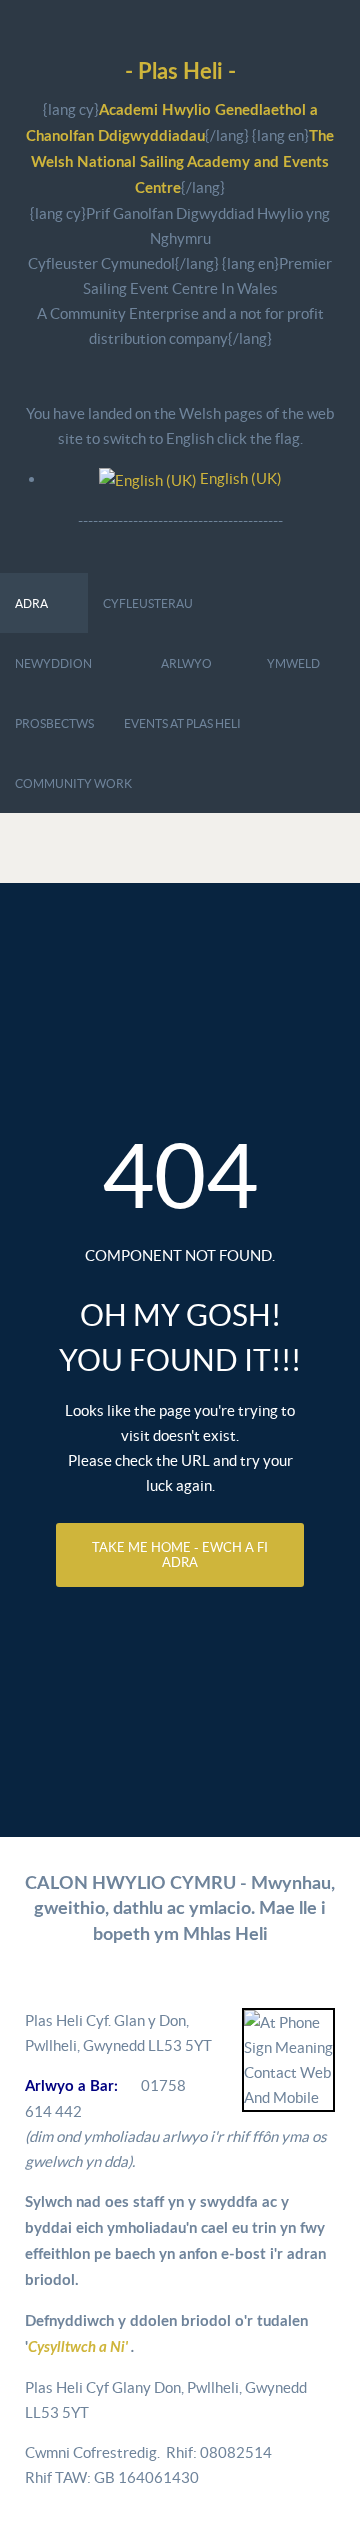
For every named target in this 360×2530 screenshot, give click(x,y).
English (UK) (239, 478)
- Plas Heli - (180, 72)
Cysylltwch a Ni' (79, 2347)
